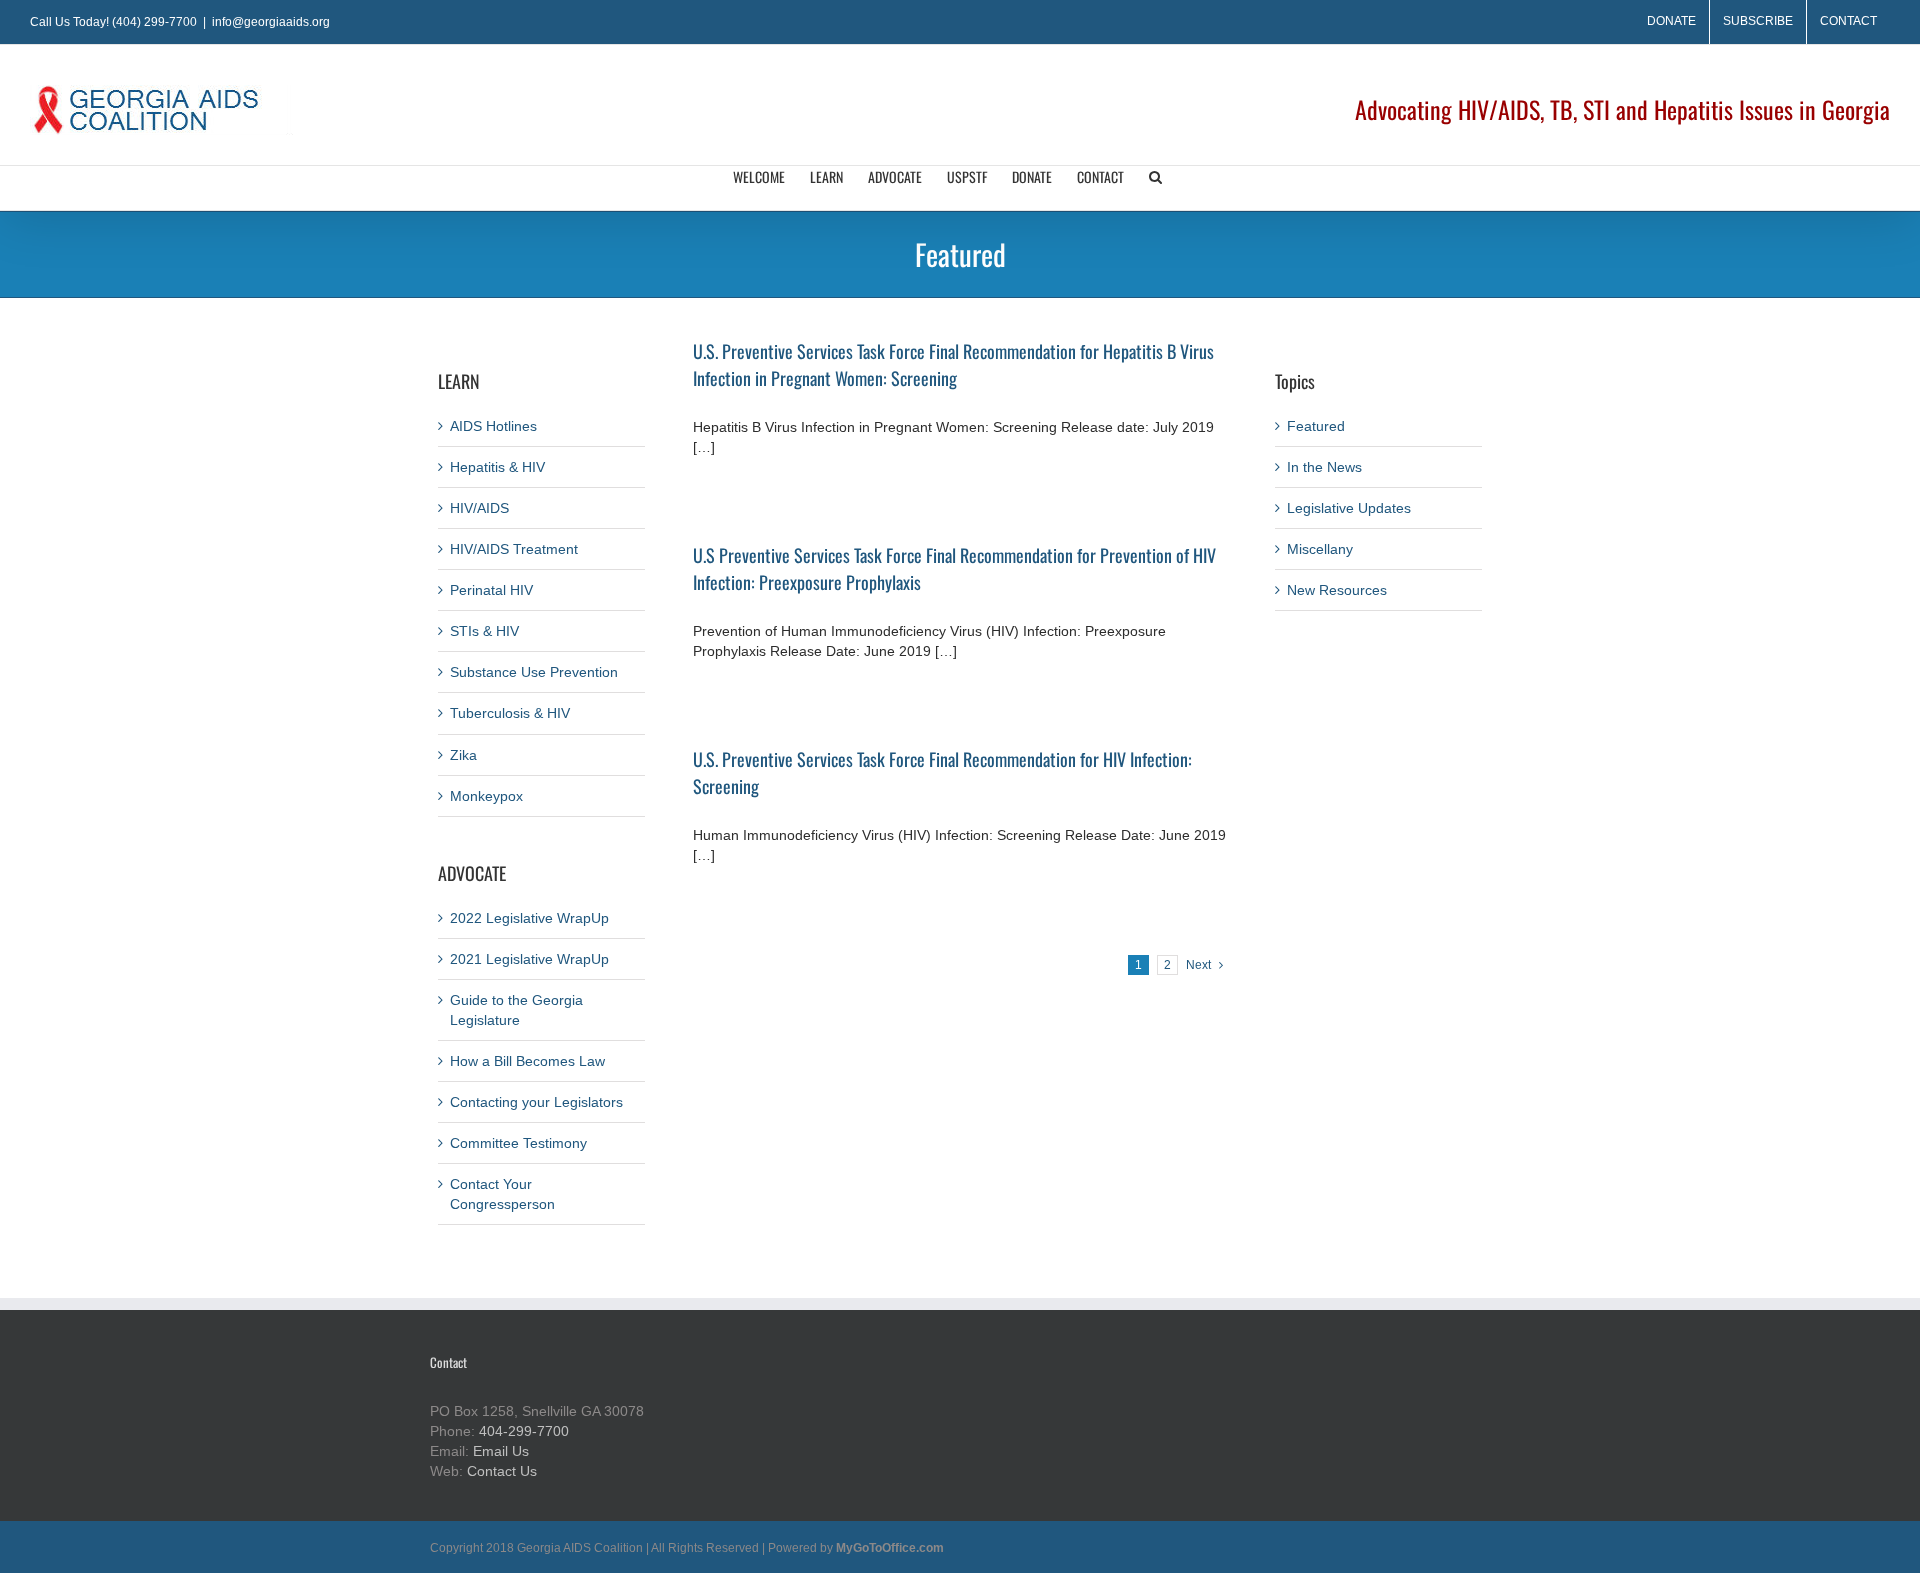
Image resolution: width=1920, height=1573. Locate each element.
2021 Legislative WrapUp (529, 959)
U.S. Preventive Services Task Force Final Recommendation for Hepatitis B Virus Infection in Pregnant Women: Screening (953, 364)
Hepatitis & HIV (497, 467)
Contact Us (502, 1471)
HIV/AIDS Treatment (514, 549)
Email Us (501, 1451)
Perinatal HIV (491, 590)
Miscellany (1320, 549)
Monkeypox (486, 796)
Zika (463, 755)
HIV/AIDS (479, 508)
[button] (1155, 188)
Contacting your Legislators (536, 1102)
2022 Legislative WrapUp (529, 918)
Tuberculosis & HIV (510, 713)
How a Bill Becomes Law (527, 1061)
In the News (1324, 467)
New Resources (1337, 590)
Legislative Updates (1349, 508)
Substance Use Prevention (534, 672)
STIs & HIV (484, 631)
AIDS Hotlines (493, 426)
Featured (1316, 426)
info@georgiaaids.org (271, 22)
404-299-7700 (524, 1431)
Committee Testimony (518, 1143)
